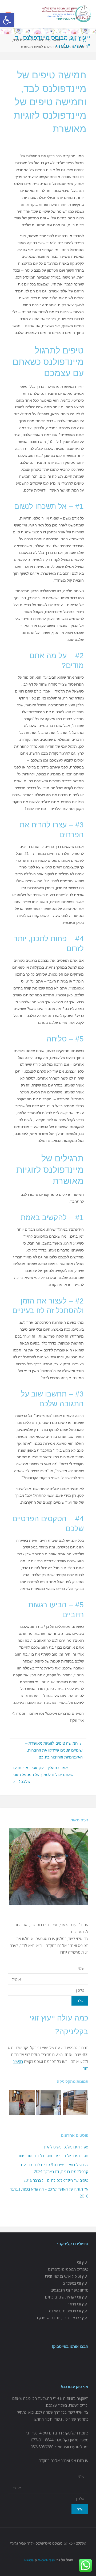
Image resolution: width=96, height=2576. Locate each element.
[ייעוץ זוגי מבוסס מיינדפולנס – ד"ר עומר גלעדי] (67, 14)
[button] (7, 20)
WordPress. (39, 2560)
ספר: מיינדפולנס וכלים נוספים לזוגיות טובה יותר (53, 2156)
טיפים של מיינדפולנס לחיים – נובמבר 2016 (56, 2180)
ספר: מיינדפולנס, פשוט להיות (66, 2147)
